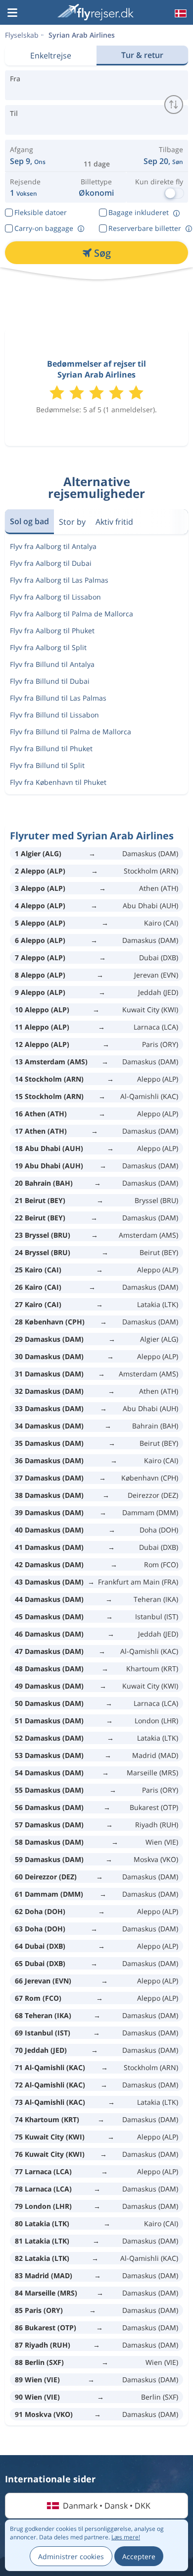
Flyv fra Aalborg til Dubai (51, 563)
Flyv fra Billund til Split (47, 765)
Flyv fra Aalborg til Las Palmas (59, 580)
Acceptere (139, 2556)
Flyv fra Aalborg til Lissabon (55, 597)
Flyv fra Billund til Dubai (50, 681)
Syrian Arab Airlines (82, 35)
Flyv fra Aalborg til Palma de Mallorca (72, 614)
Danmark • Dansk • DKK (107, 2506)
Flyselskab (22, 35)
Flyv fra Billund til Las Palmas (58, 698)
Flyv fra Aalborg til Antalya (53, 546)
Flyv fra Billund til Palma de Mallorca (71, 732)
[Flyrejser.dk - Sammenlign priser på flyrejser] (96, 12)
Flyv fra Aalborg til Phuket (52, 630)
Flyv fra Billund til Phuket (51, 748)
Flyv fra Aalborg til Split (48, 647)
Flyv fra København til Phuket (58, 782)
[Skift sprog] (180, 13)
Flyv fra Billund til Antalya (52, 664)
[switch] (174, 105)
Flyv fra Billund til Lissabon (54, 715)
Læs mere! (126, 2537)
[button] (12, 13)
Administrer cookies (71, 2556)
